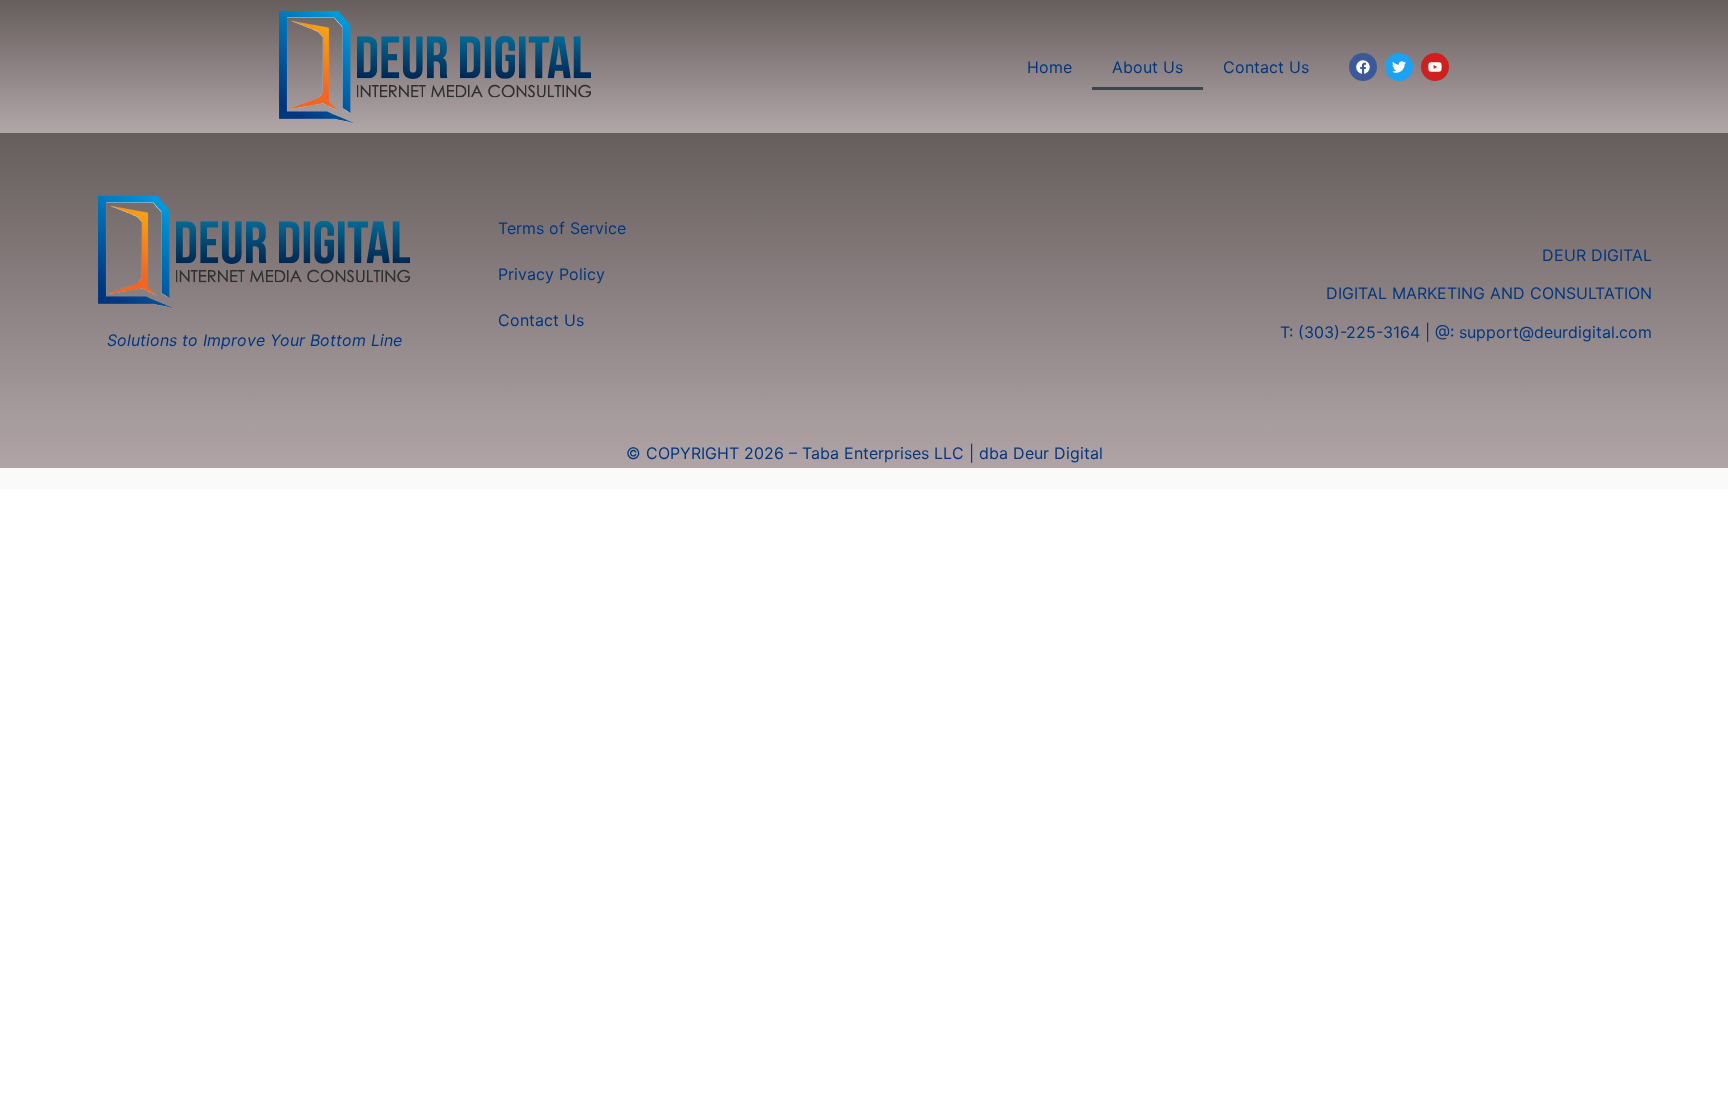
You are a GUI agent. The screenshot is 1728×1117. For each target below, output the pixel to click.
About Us (1147, 67)
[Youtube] (1435, 67)
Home (1049, 67)
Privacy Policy (551, 274)
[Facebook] (1363, 67)
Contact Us (1266, 67)
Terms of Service (562, 228)
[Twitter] (1399, 67)
